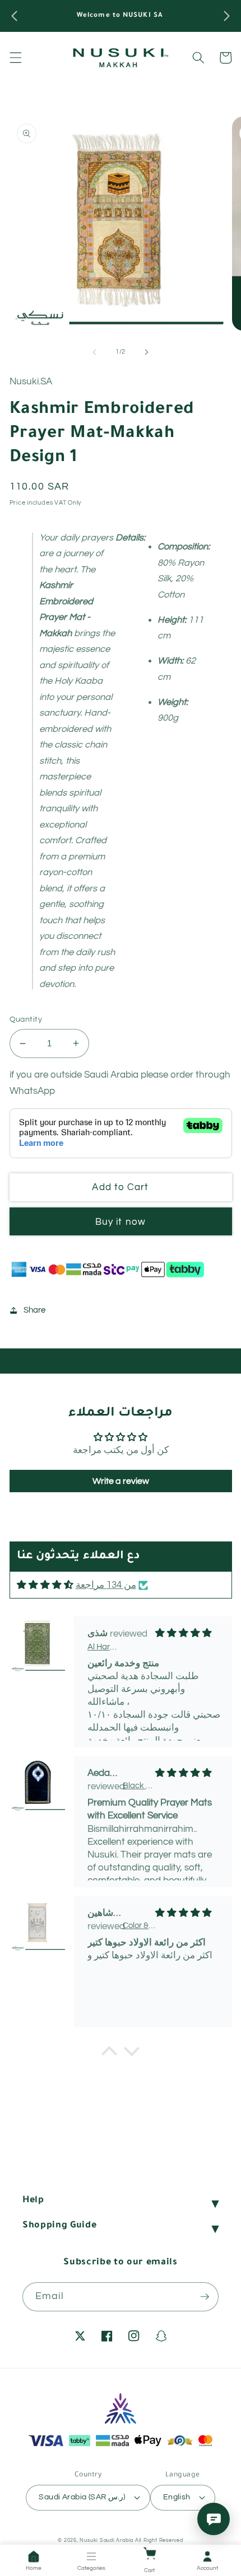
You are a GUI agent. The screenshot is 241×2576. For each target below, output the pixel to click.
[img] (45, 1585)
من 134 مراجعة (106, 1585)
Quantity (26, 1019)
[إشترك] (205, 2297)
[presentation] (14, 16)
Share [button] (34, 1310)
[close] (189, 2512)
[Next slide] (146, 352)
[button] (15, 58)
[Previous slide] (95, 352)
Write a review (121, 1481)
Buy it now (121, 1222)
